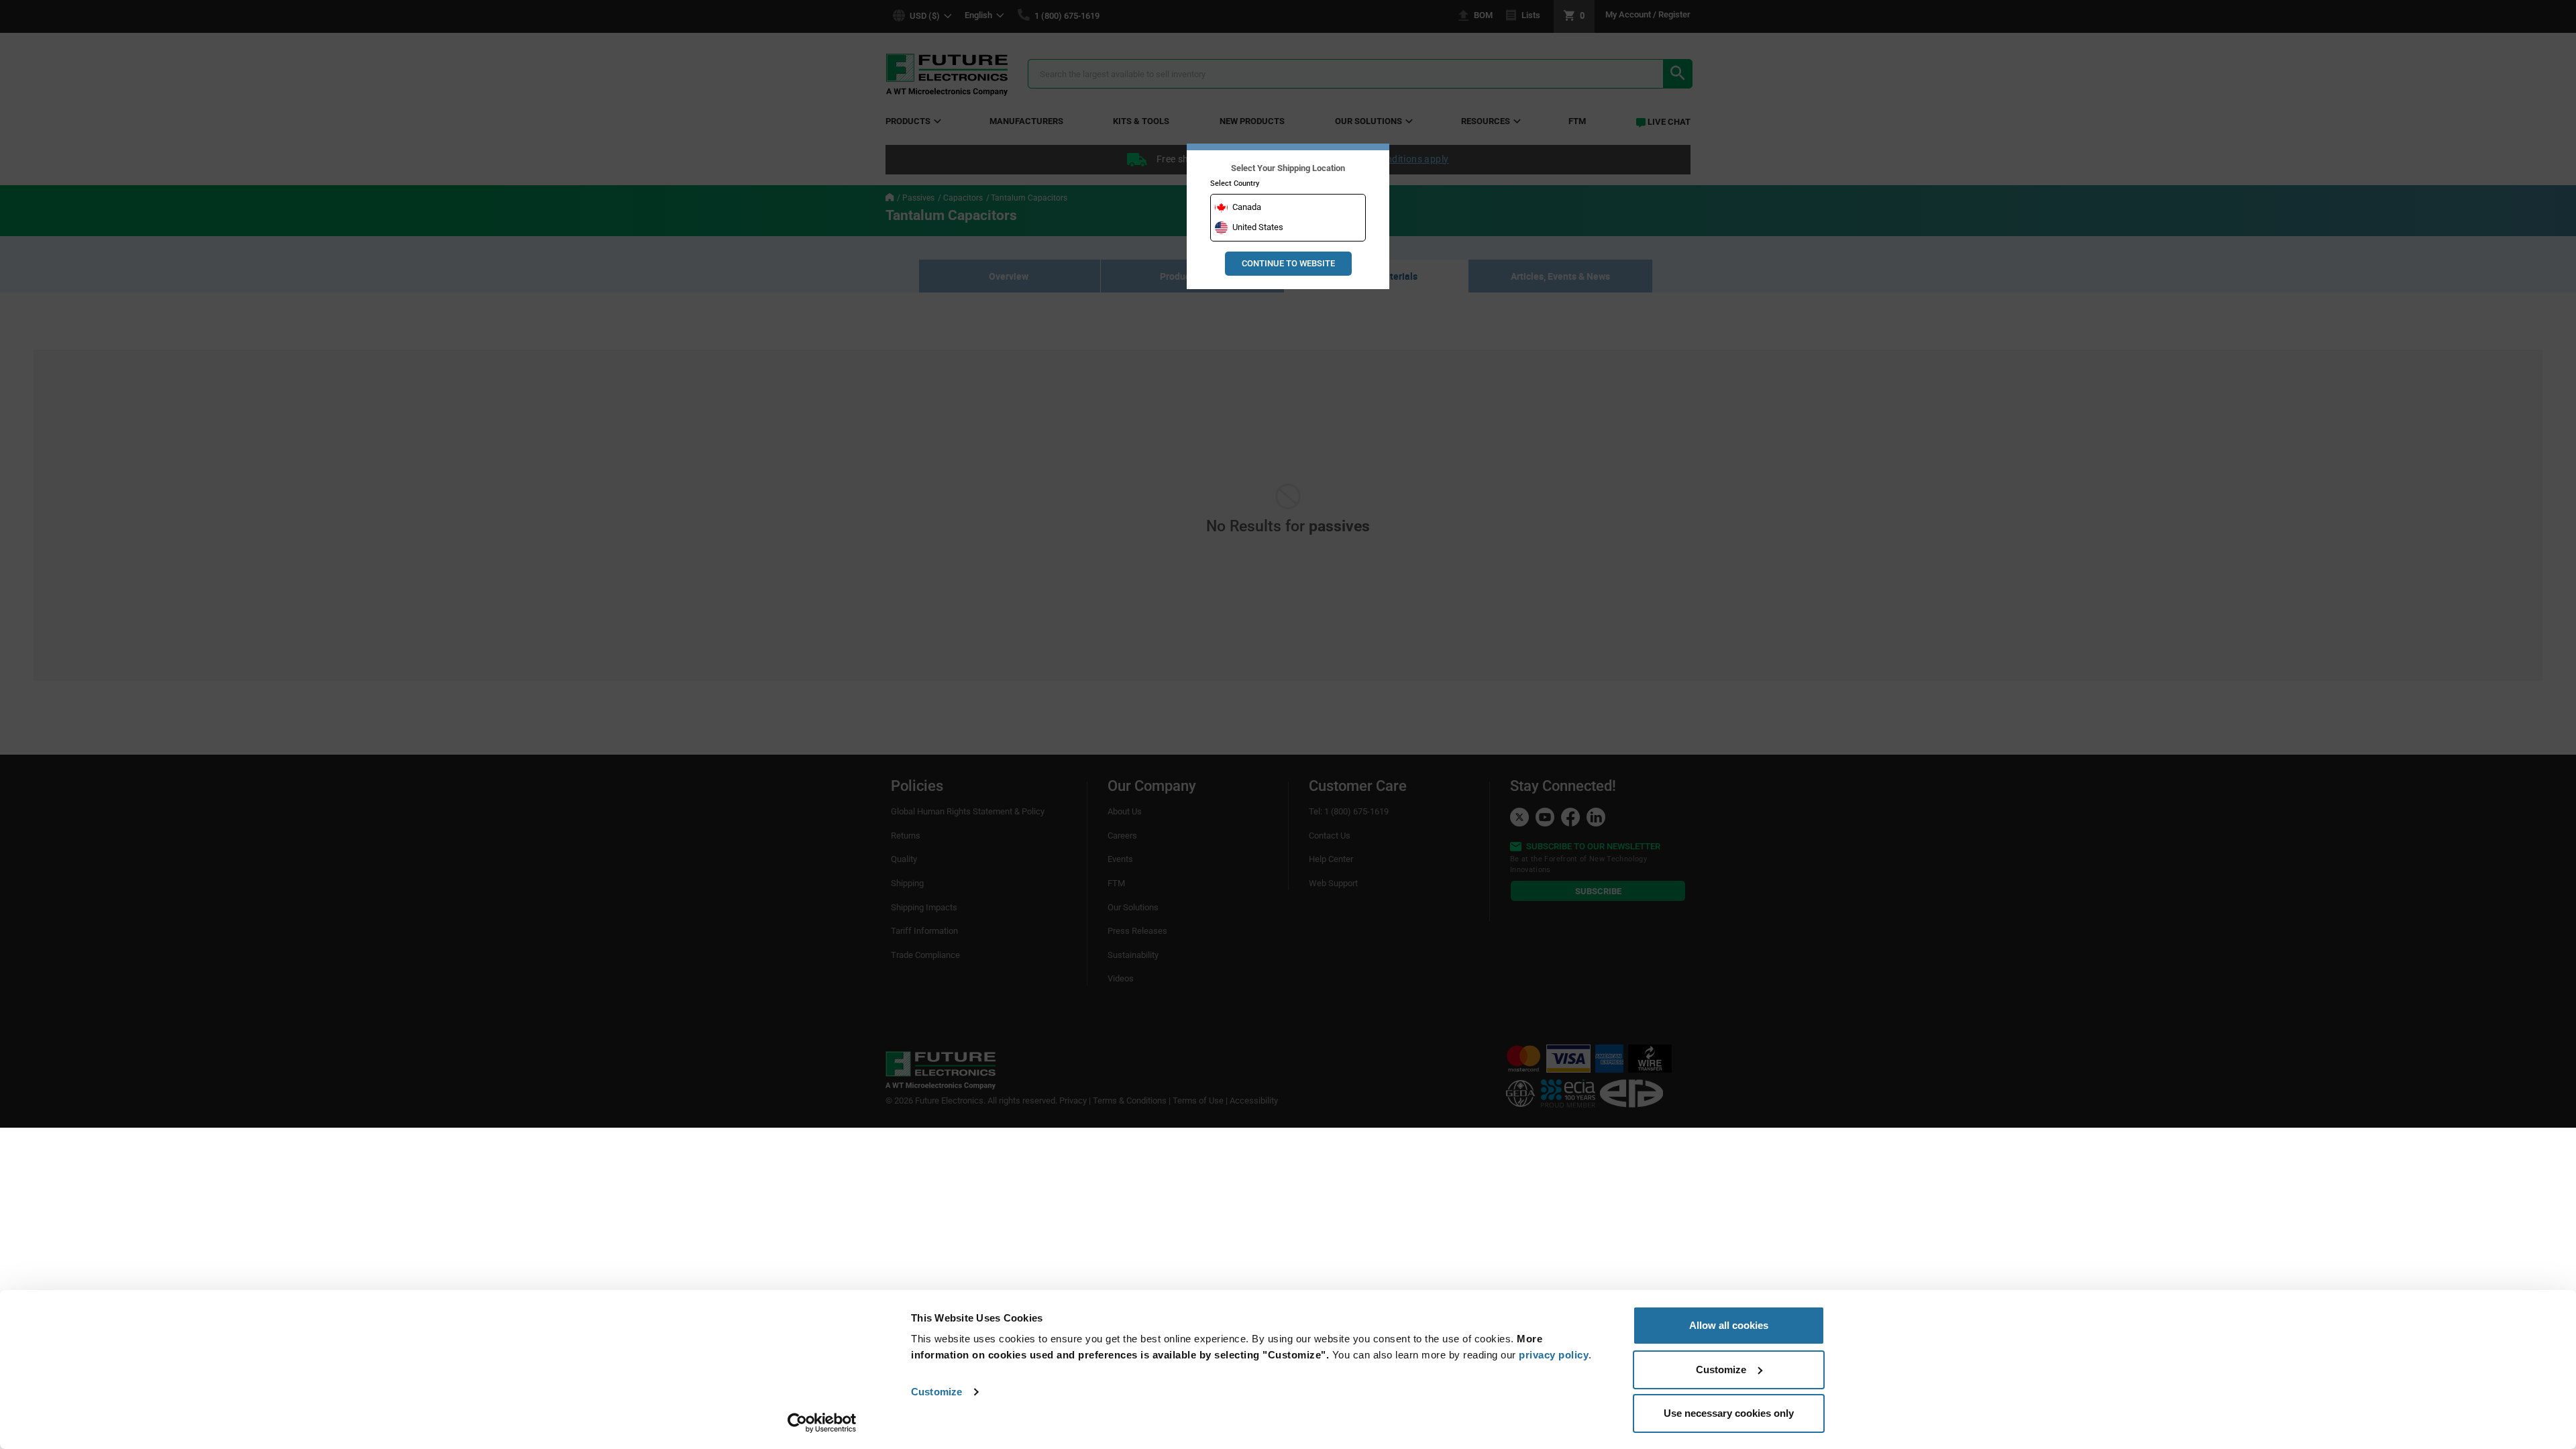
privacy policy (1554, 1355)
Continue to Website (1288, 263)
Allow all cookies (1729, 1325)
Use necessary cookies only (1729, 1413)
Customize (936, 1392)
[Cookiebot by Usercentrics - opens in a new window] (822, 1423)
